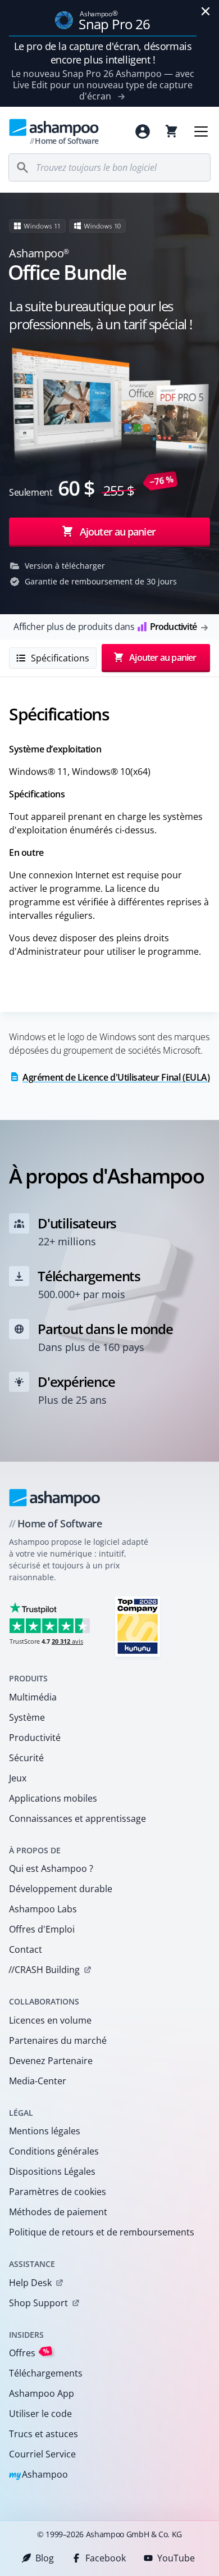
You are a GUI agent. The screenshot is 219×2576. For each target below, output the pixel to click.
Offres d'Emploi (42, 1929)
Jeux (18, 1778)
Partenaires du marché (58, 2040)
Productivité (35, 1738)
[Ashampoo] (55, 1498)
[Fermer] (206, 11)
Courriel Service (42, 2454)
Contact (26, 1949)
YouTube (176, 2558)
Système (27, 1717)
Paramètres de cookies (58, 2192)
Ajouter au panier (118, 531)
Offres (29, 2353)
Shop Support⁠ (38, 2303)
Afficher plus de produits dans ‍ (105, 627)
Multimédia (33, 1697)
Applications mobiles (53, 1798)
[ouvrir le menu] (201, 131)
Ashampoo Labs (43, 1909)
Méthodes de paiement (58, 2212)
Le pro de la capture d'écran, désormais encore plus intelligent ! (103, 53)
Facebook (106, 2558)
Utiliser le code (40, 2414)
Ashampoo (38, 2475)
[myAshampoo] (143, 131)
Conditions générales (54, 2151)
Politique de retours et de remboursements (102, 2232)
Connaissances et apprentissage (77, 1818)
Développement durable (61, 1889)
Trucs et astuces (44, 2434)
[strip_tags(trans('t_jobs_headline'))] (138, 1626)
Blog (45, 2558)
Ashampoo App (42, 2393)
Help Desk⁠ (30, 2283)
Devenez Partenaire (51, 2061)
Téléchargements (46, 2373)
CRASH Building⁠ (44, 1970)
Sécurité (26, 1758)
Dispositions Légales (52, 2171)
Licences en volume (50, 2020)
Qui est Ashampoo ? (51, 1868)
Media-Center (38, 2081)
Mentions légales (45, 2131)
